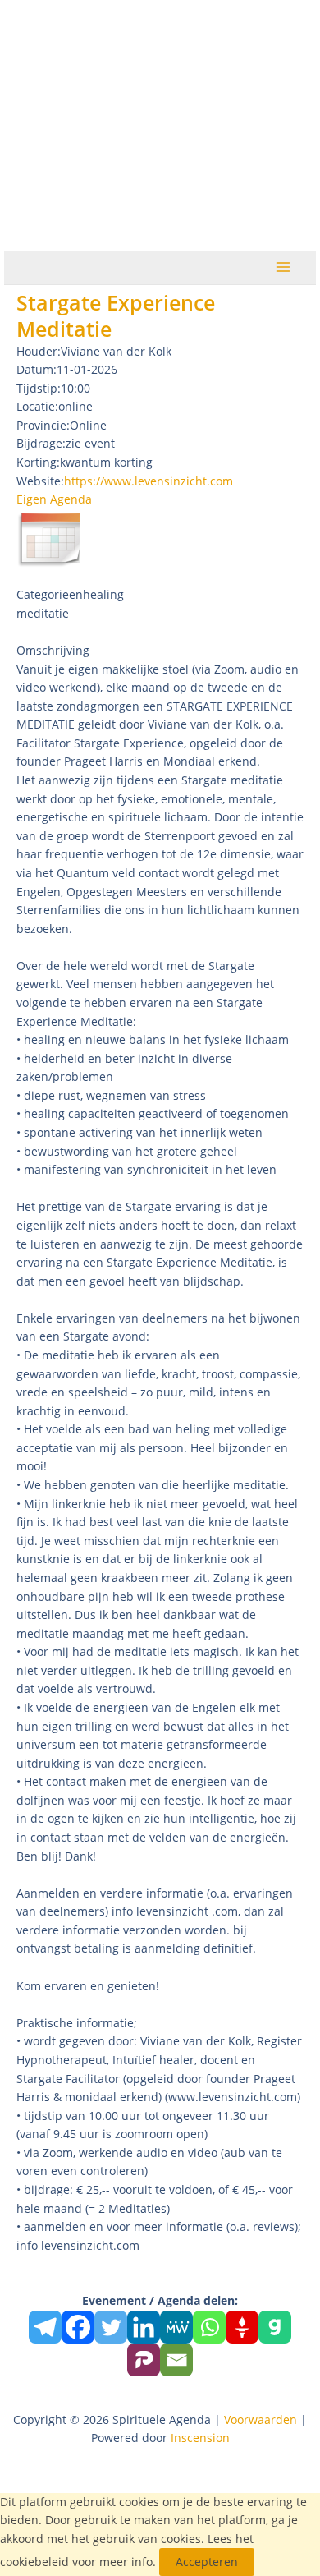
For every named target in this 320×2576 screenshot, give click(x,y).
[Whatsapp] (209, 2327)
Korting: (38, 462)
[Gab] (275, 2327)
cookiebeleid (34, 2562)
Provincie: (43, 425)
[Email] (176, 2360)
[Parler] (144, 2360)
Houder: (39, 351)
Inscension (200, 2438)
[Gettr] (242, 2327)
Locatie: (37, 406)
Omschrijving (53, 650)
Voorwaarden (261, 2420)
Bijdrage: (41, 443)
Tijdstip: (39, 388)
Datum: (37, 369)
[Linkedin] (144, 2327)
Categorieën (50, 594)
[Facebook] (78, 2327)
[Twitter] (111, 2327)
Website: (40, 481)
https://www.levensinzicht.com (149, 481)
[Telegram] (45, 2327)
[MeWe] (176, 2327)
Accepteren (207, 2562)
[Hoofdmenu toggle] (283, 267)
